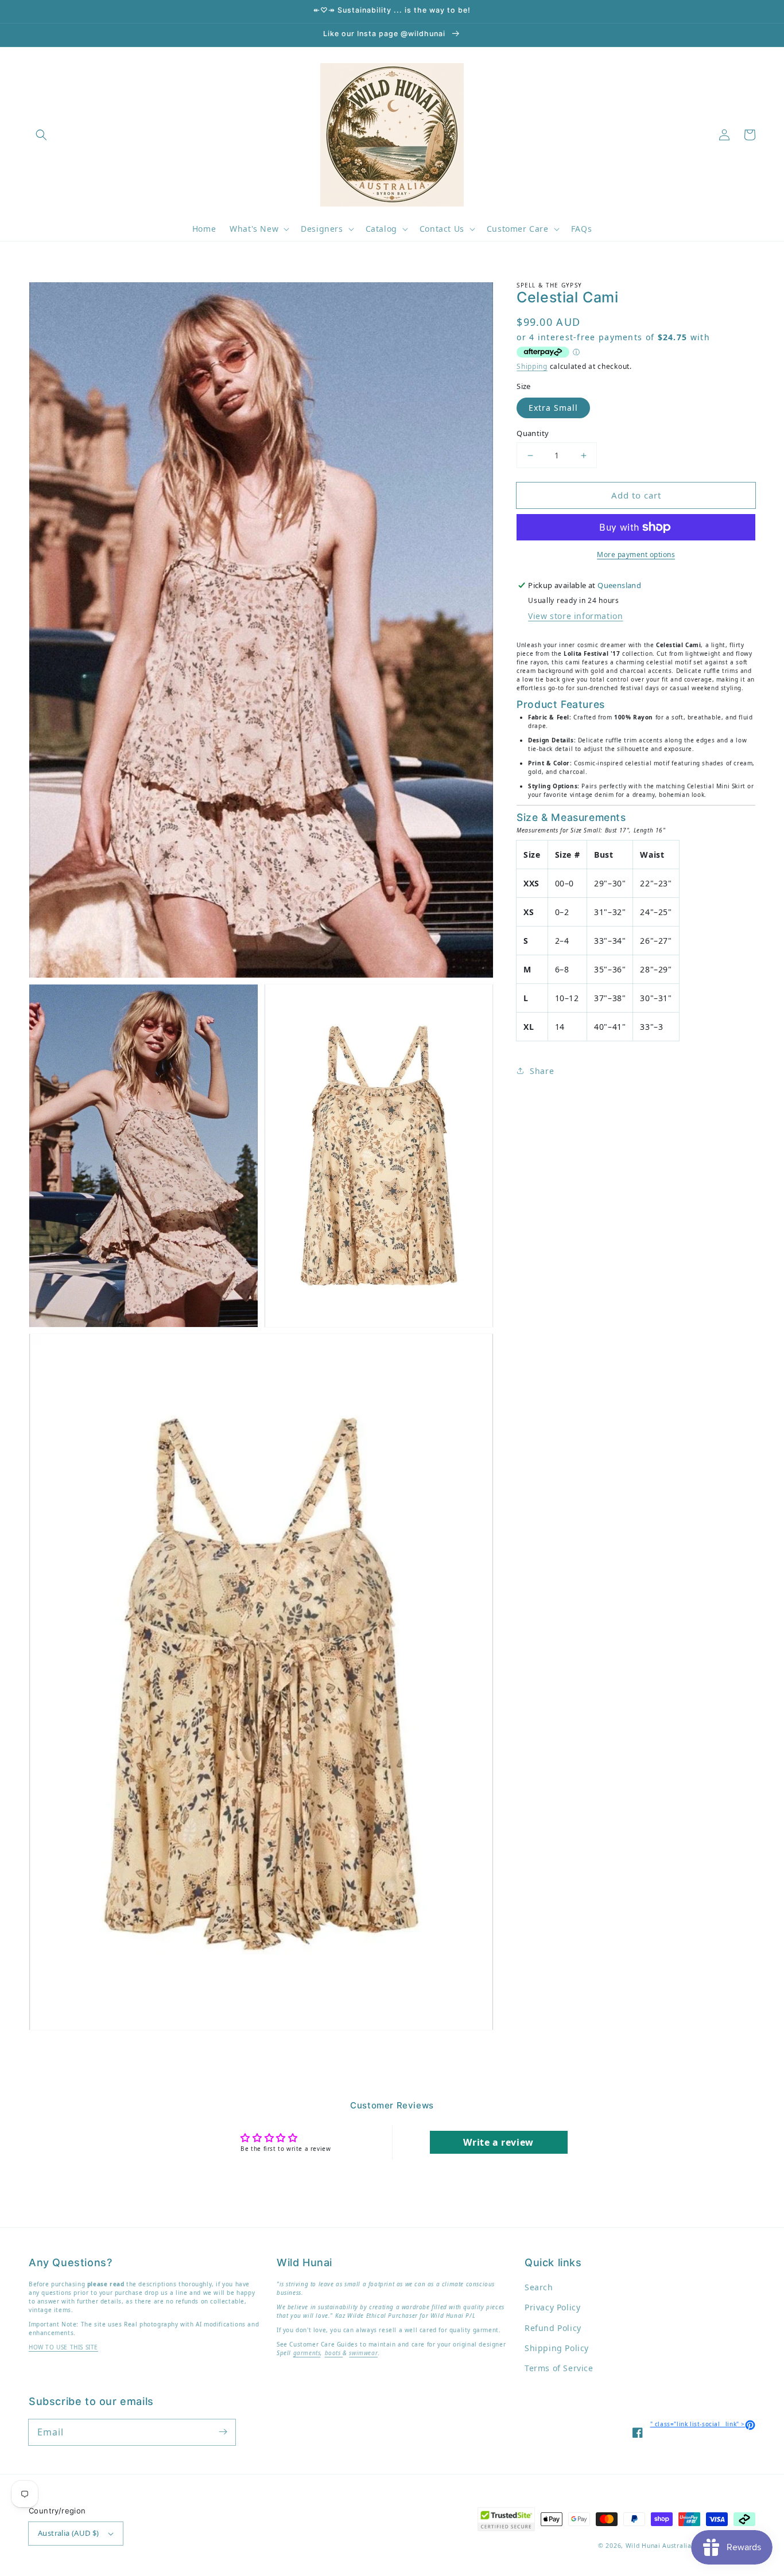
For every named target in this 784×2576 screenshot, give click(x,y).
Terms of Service (559, 2368)
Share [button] (542, 1071)
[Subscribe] (223, 2432)
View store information (575, 616)
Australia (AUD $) (69, 2533)
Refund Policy (553, 2328)
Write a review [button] (498, 2142)
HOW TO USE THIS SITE (63, 2347)
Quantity (533, 433)
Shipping (532, 366)
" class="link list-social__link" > (703, 2424)
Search (539, 2287)
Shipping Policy (557, 2348)
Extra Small (553, 408)
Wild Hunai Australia (659, 2546)
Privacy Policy (552, 2307)
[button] (41, 135)
